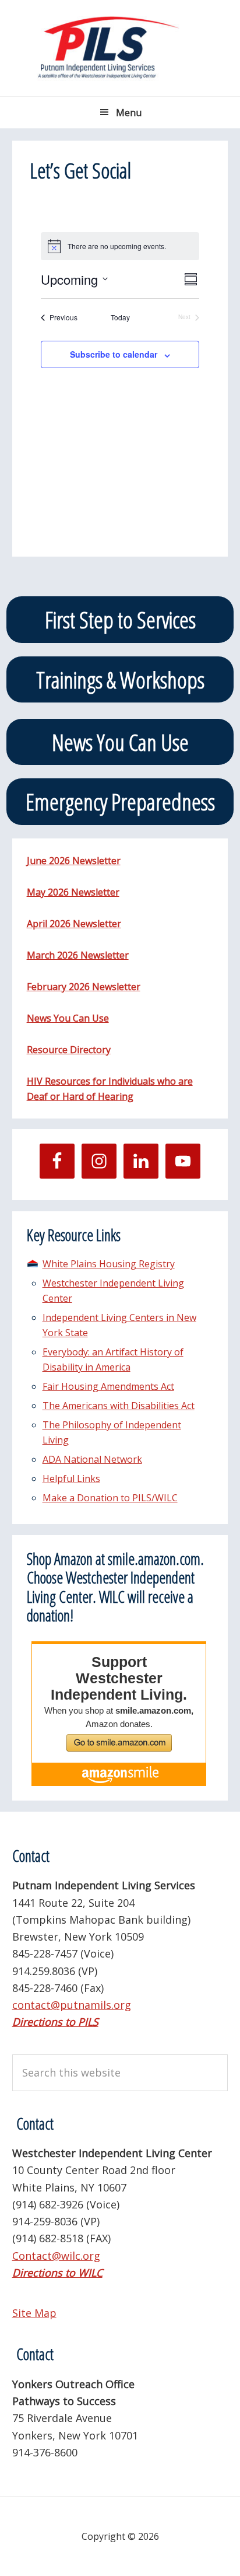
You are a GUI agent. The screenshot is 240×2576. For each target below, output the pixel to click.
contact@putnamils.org (72, 2005)
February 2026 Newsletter (84, 987)
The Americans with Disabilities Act (119, 1406)
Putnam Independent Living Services (120, 48)
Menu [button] (129, 113)
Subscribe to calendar (114, 354)
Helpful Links (71, 1479)
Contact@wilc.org (56, 2256)
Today (120, 317)
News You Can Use (120, 742)
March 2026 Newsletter (78, 955)
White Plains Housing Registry (109, 1264)
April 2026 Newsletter (74, 924)
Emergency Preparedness (120, 801)
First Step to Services (120, 619)
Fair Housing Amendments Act (108, 1386)
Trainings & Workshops (120, 679)
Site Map (34, 2313)
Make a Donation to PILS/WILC (110, 1498)
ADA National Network (92, 1459)
